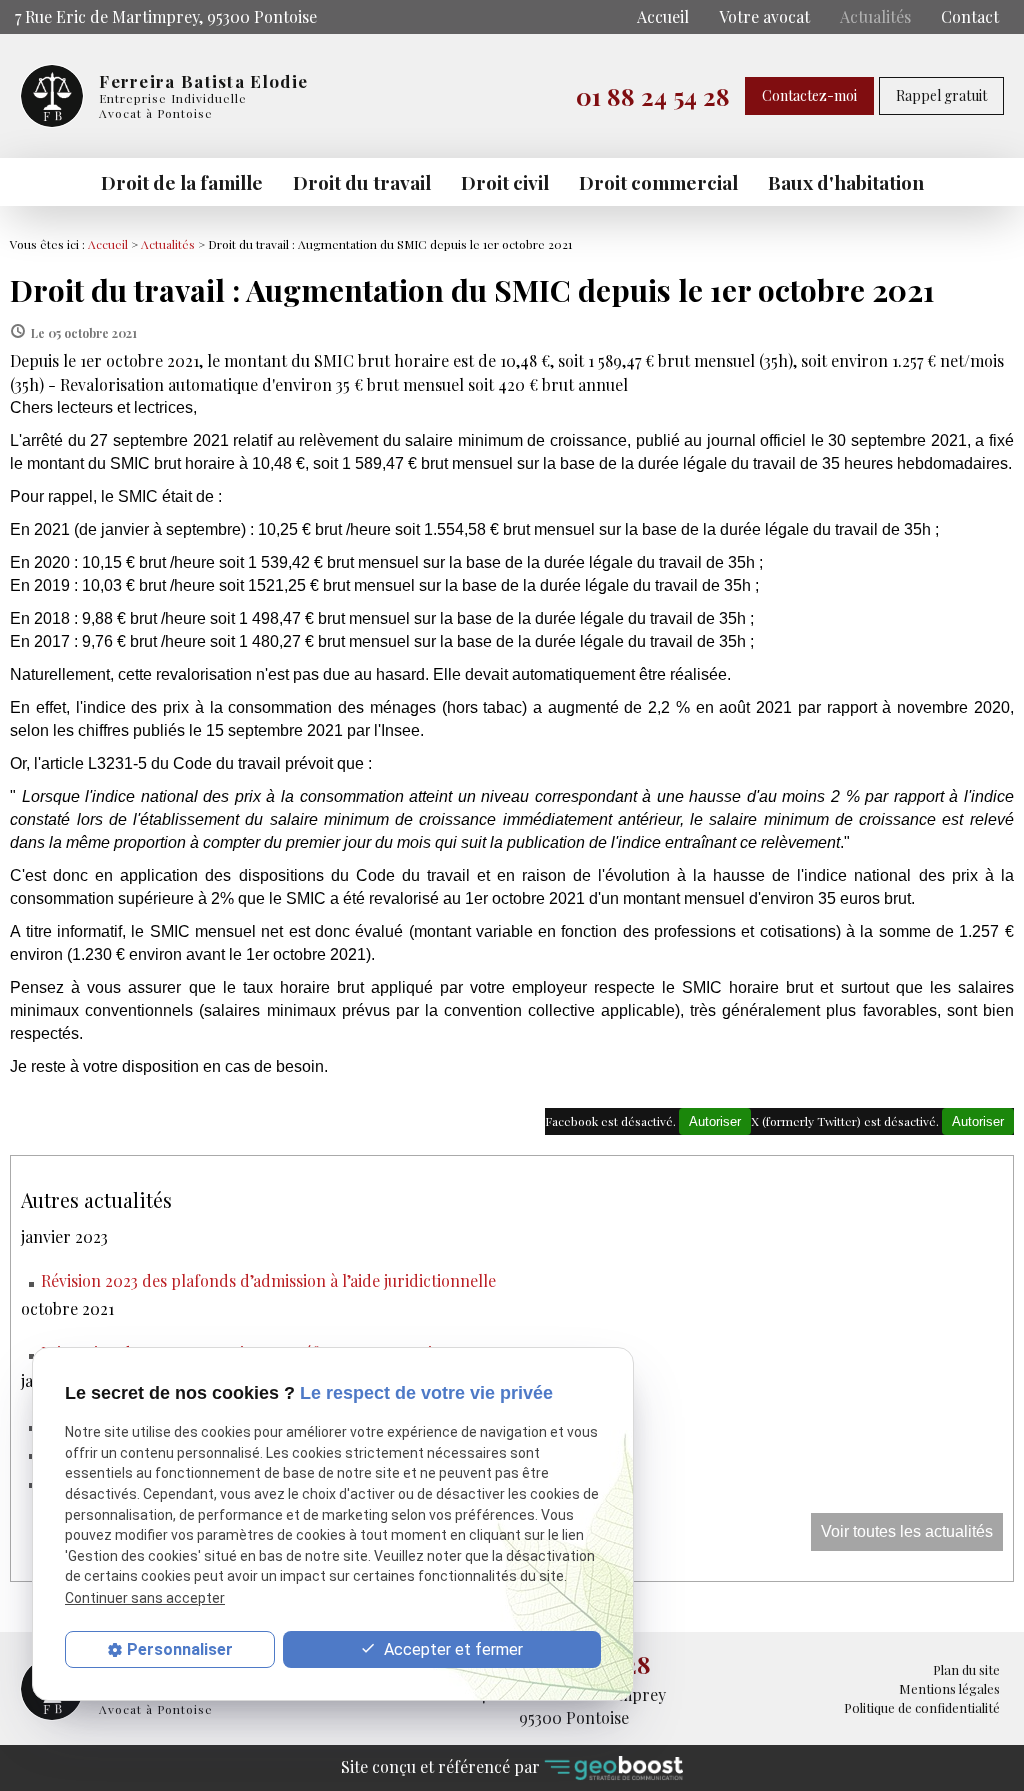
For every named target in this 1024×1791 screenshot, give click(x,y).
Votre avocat (764, 16)
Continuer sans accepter (145, 1598)
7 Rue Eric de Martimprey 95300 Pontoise (573, 1706)
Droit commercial (658, 182)
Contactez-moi (809, 95)
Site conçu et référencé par (442, 1766)
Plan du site (966, 1669)
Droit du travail (362, 182)
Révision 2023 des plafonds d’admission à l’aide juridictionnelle (268, 1280)
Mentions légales (949, 1688)
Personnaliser (180, 1649)
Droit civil (505, 182)
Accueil (663, 16)
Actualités (875, 16)
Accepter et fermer (451, 1649)
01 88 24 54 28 (653, 96)
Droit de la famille (182, 182)
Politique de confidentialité (922, 1707)
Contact (970, 16)
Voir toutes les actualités (907, 1531)
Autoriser (978, 1121)
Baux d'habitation (846, 182)
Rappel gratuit (941, 95)
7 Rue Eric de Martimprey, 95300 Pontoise (166, 16)
